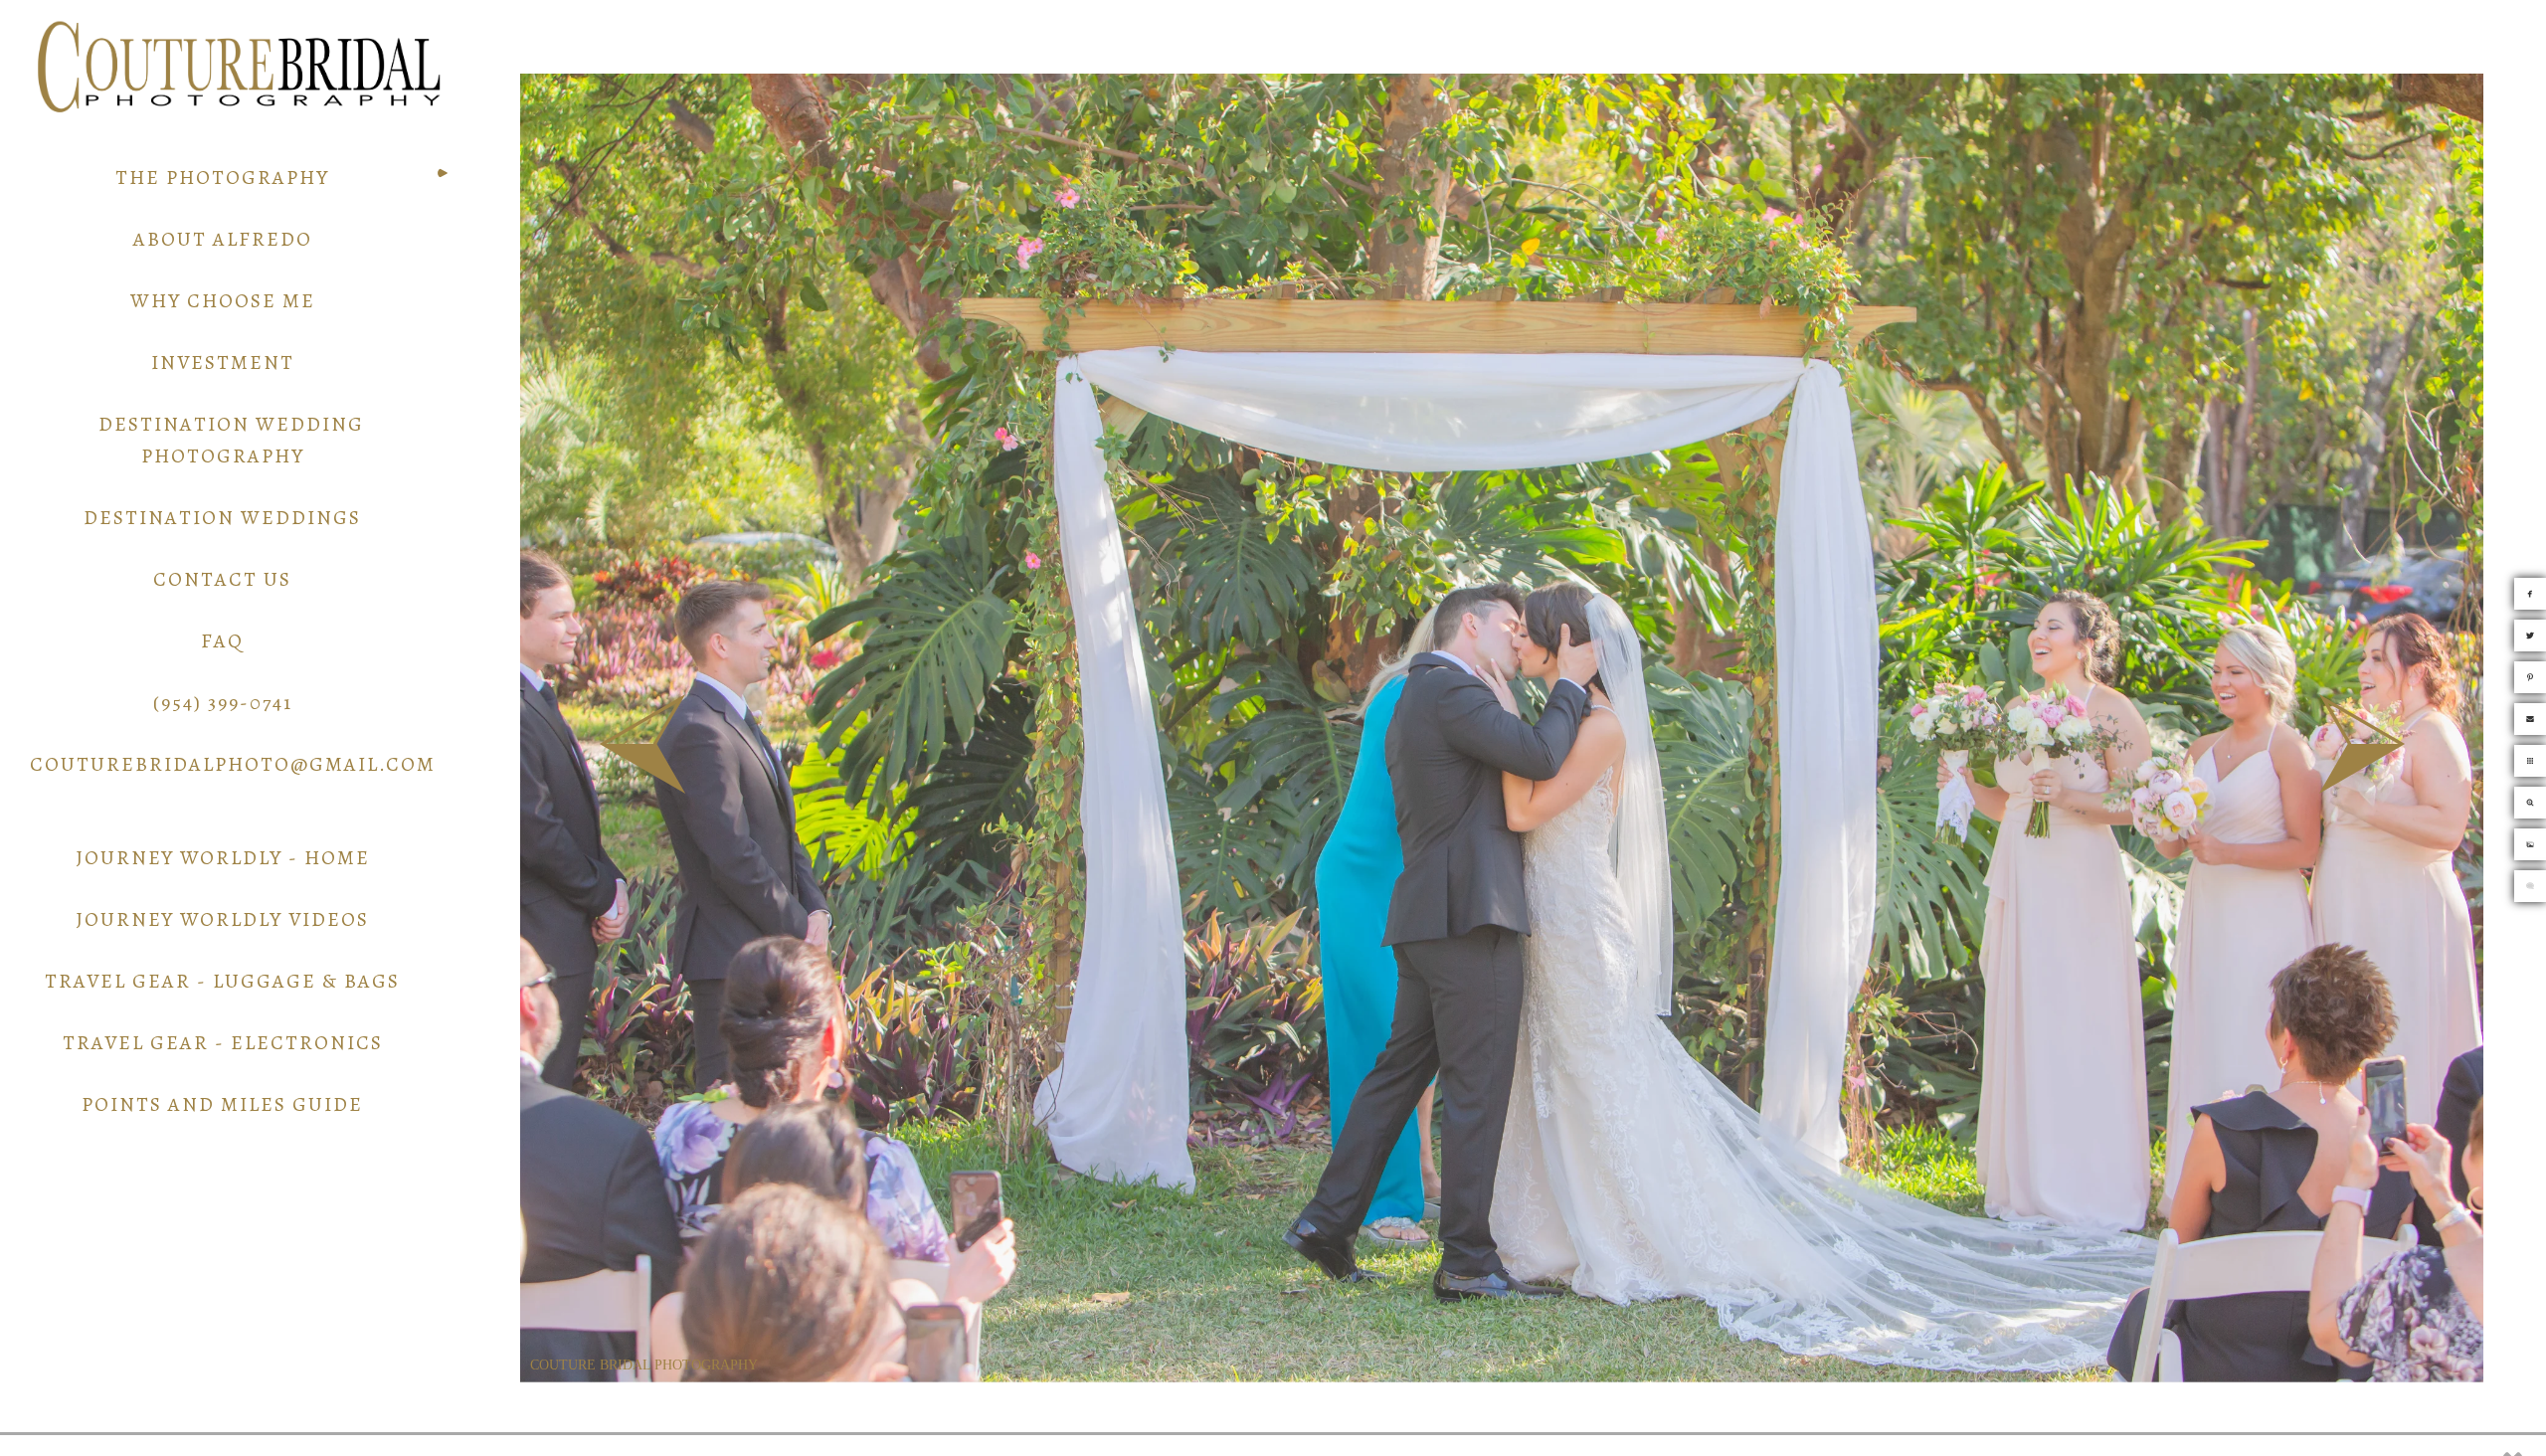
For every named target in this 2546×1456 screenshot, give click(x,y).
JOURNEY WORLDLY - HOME (223, 858)
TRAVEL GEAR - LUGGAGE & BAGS (222, 981)
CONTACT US (222, 579)
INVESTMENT (223, 363)
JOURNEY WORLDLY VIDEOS (222, 919)
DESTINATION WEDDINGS (222, 518)
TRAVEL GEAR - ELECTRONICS (223, 1043)
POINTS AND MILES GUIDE (222, 1104)
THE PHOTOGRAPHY (222, 178)
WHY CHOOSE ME (223, 301)
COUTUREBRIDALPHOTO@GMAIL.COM (233, 764)
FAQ (222, 641)
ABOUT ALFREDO (223, 239)
